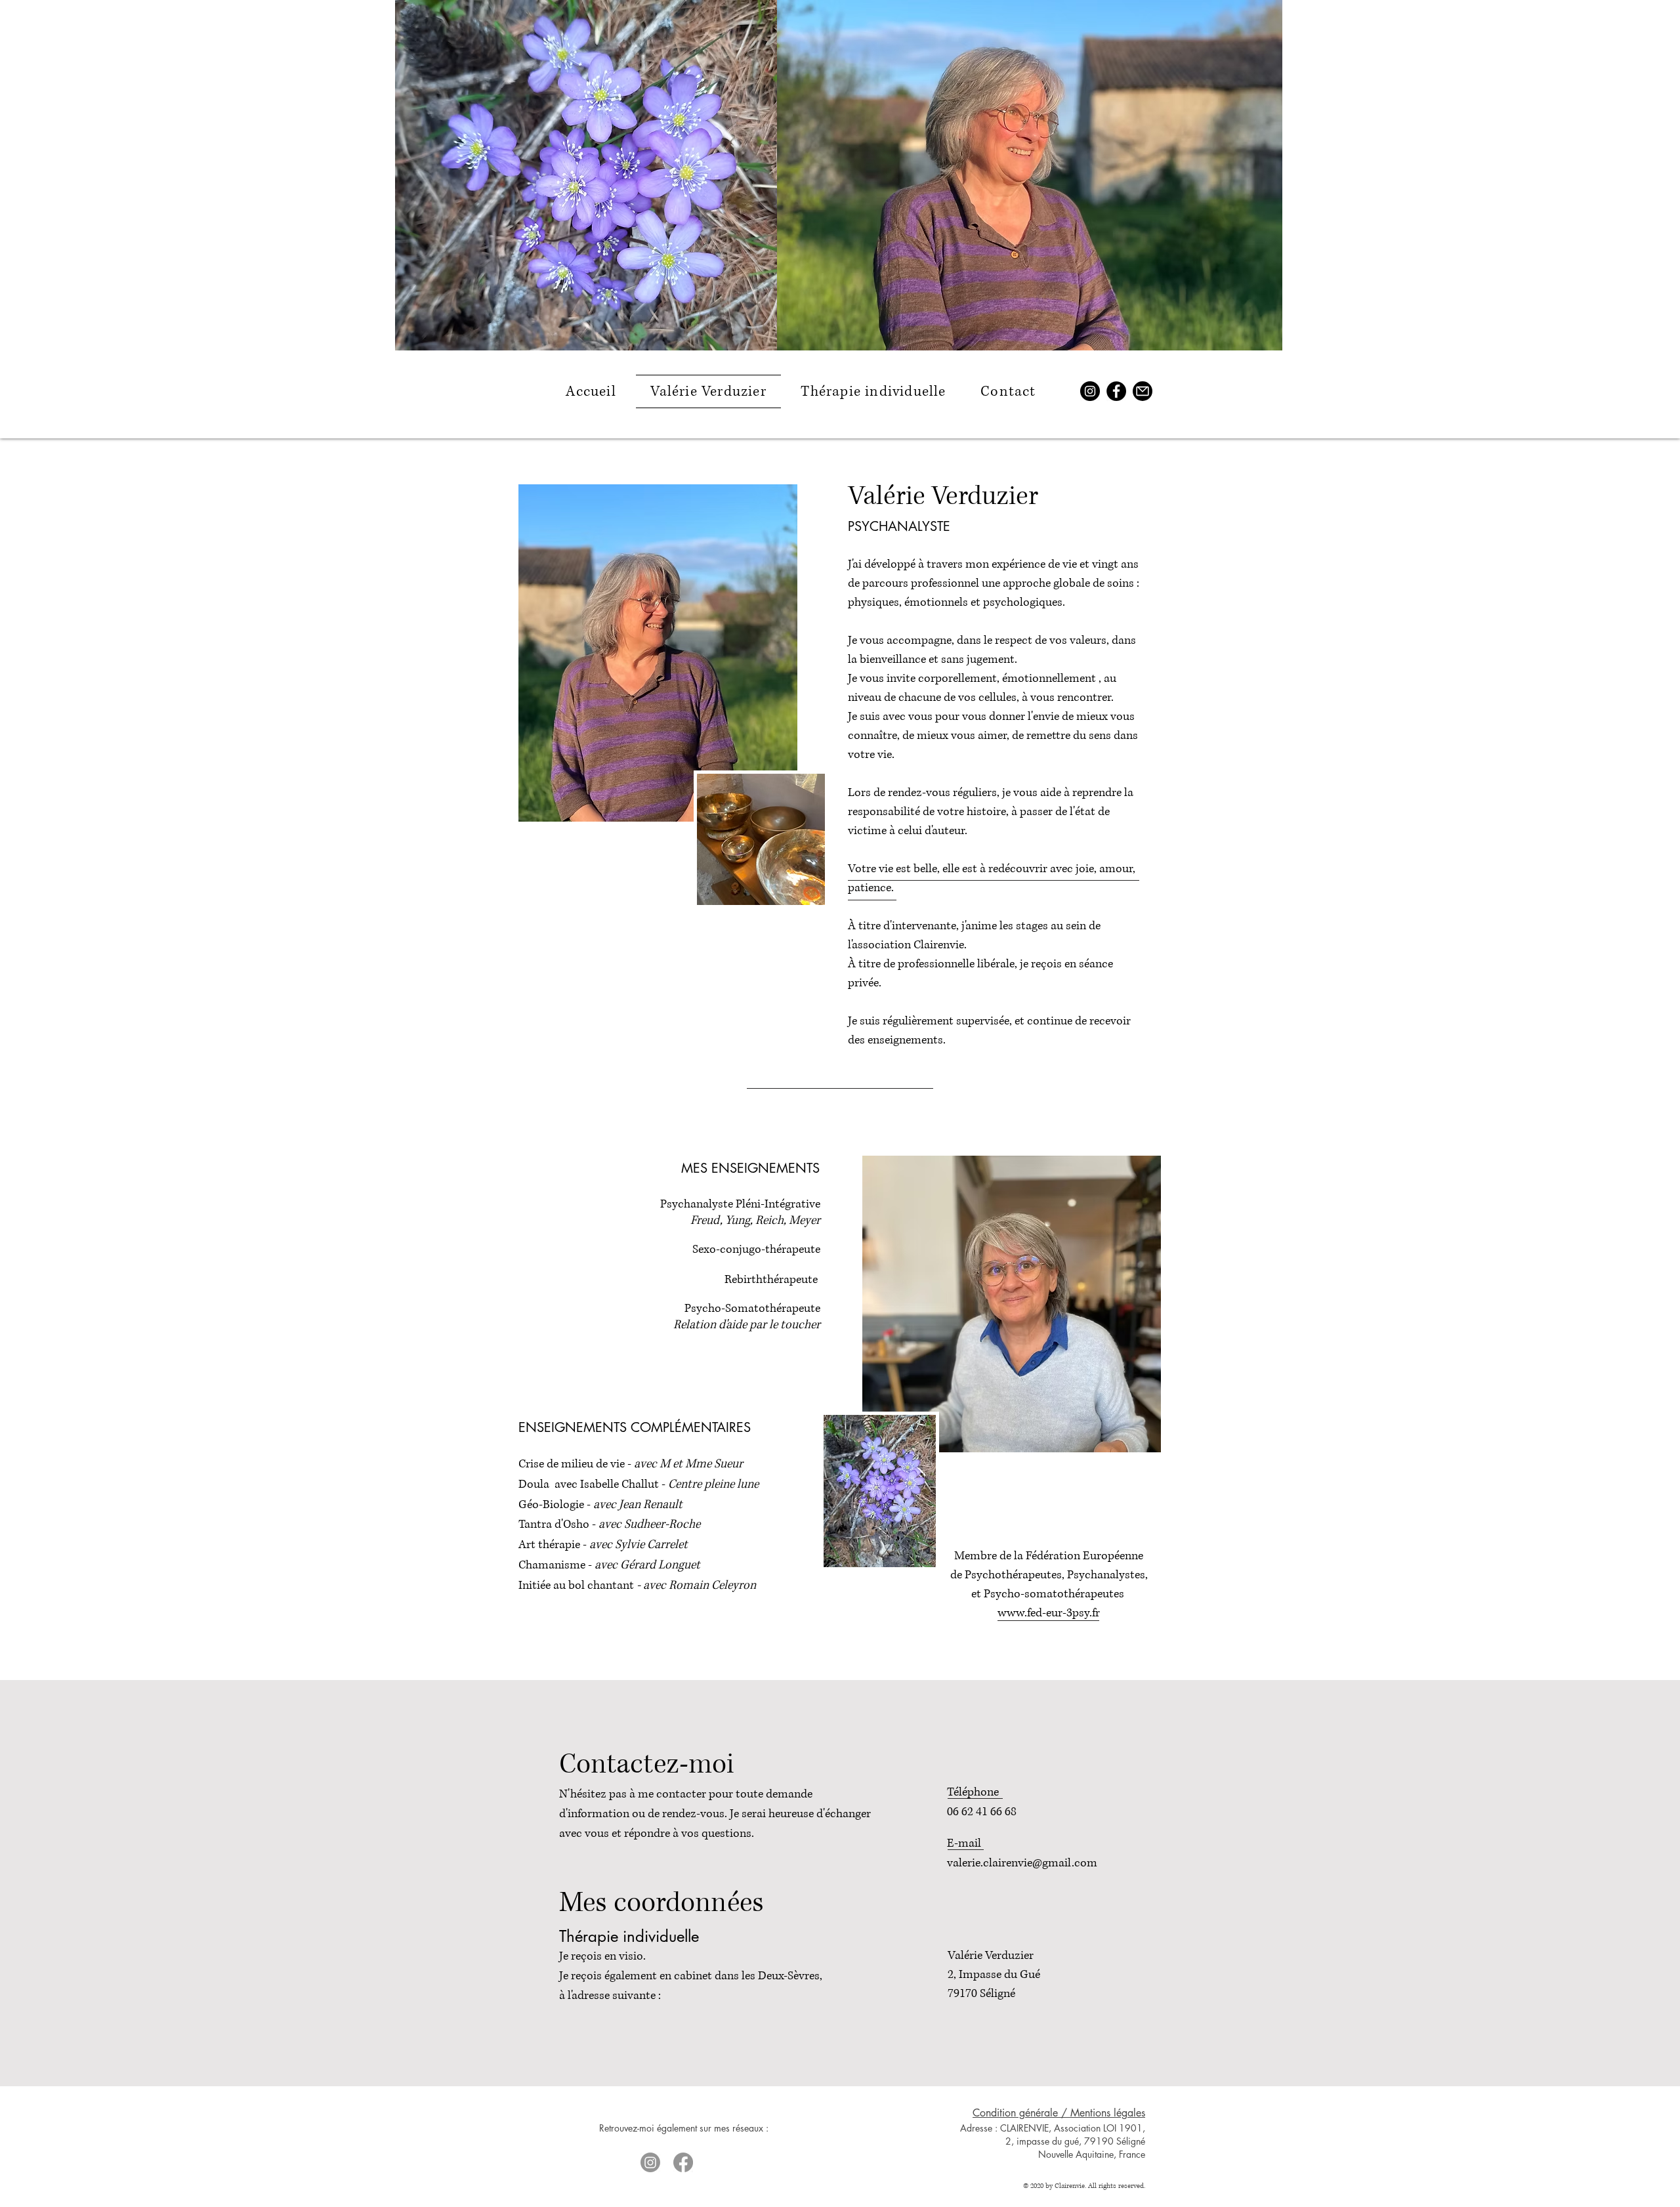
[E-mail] (1143, 391)
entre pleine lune (717, 1484)
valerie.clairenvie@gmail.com (1022, 1863)
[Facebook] (1116, 391)
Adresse (976, 2128)
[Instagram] (1090, 391)
